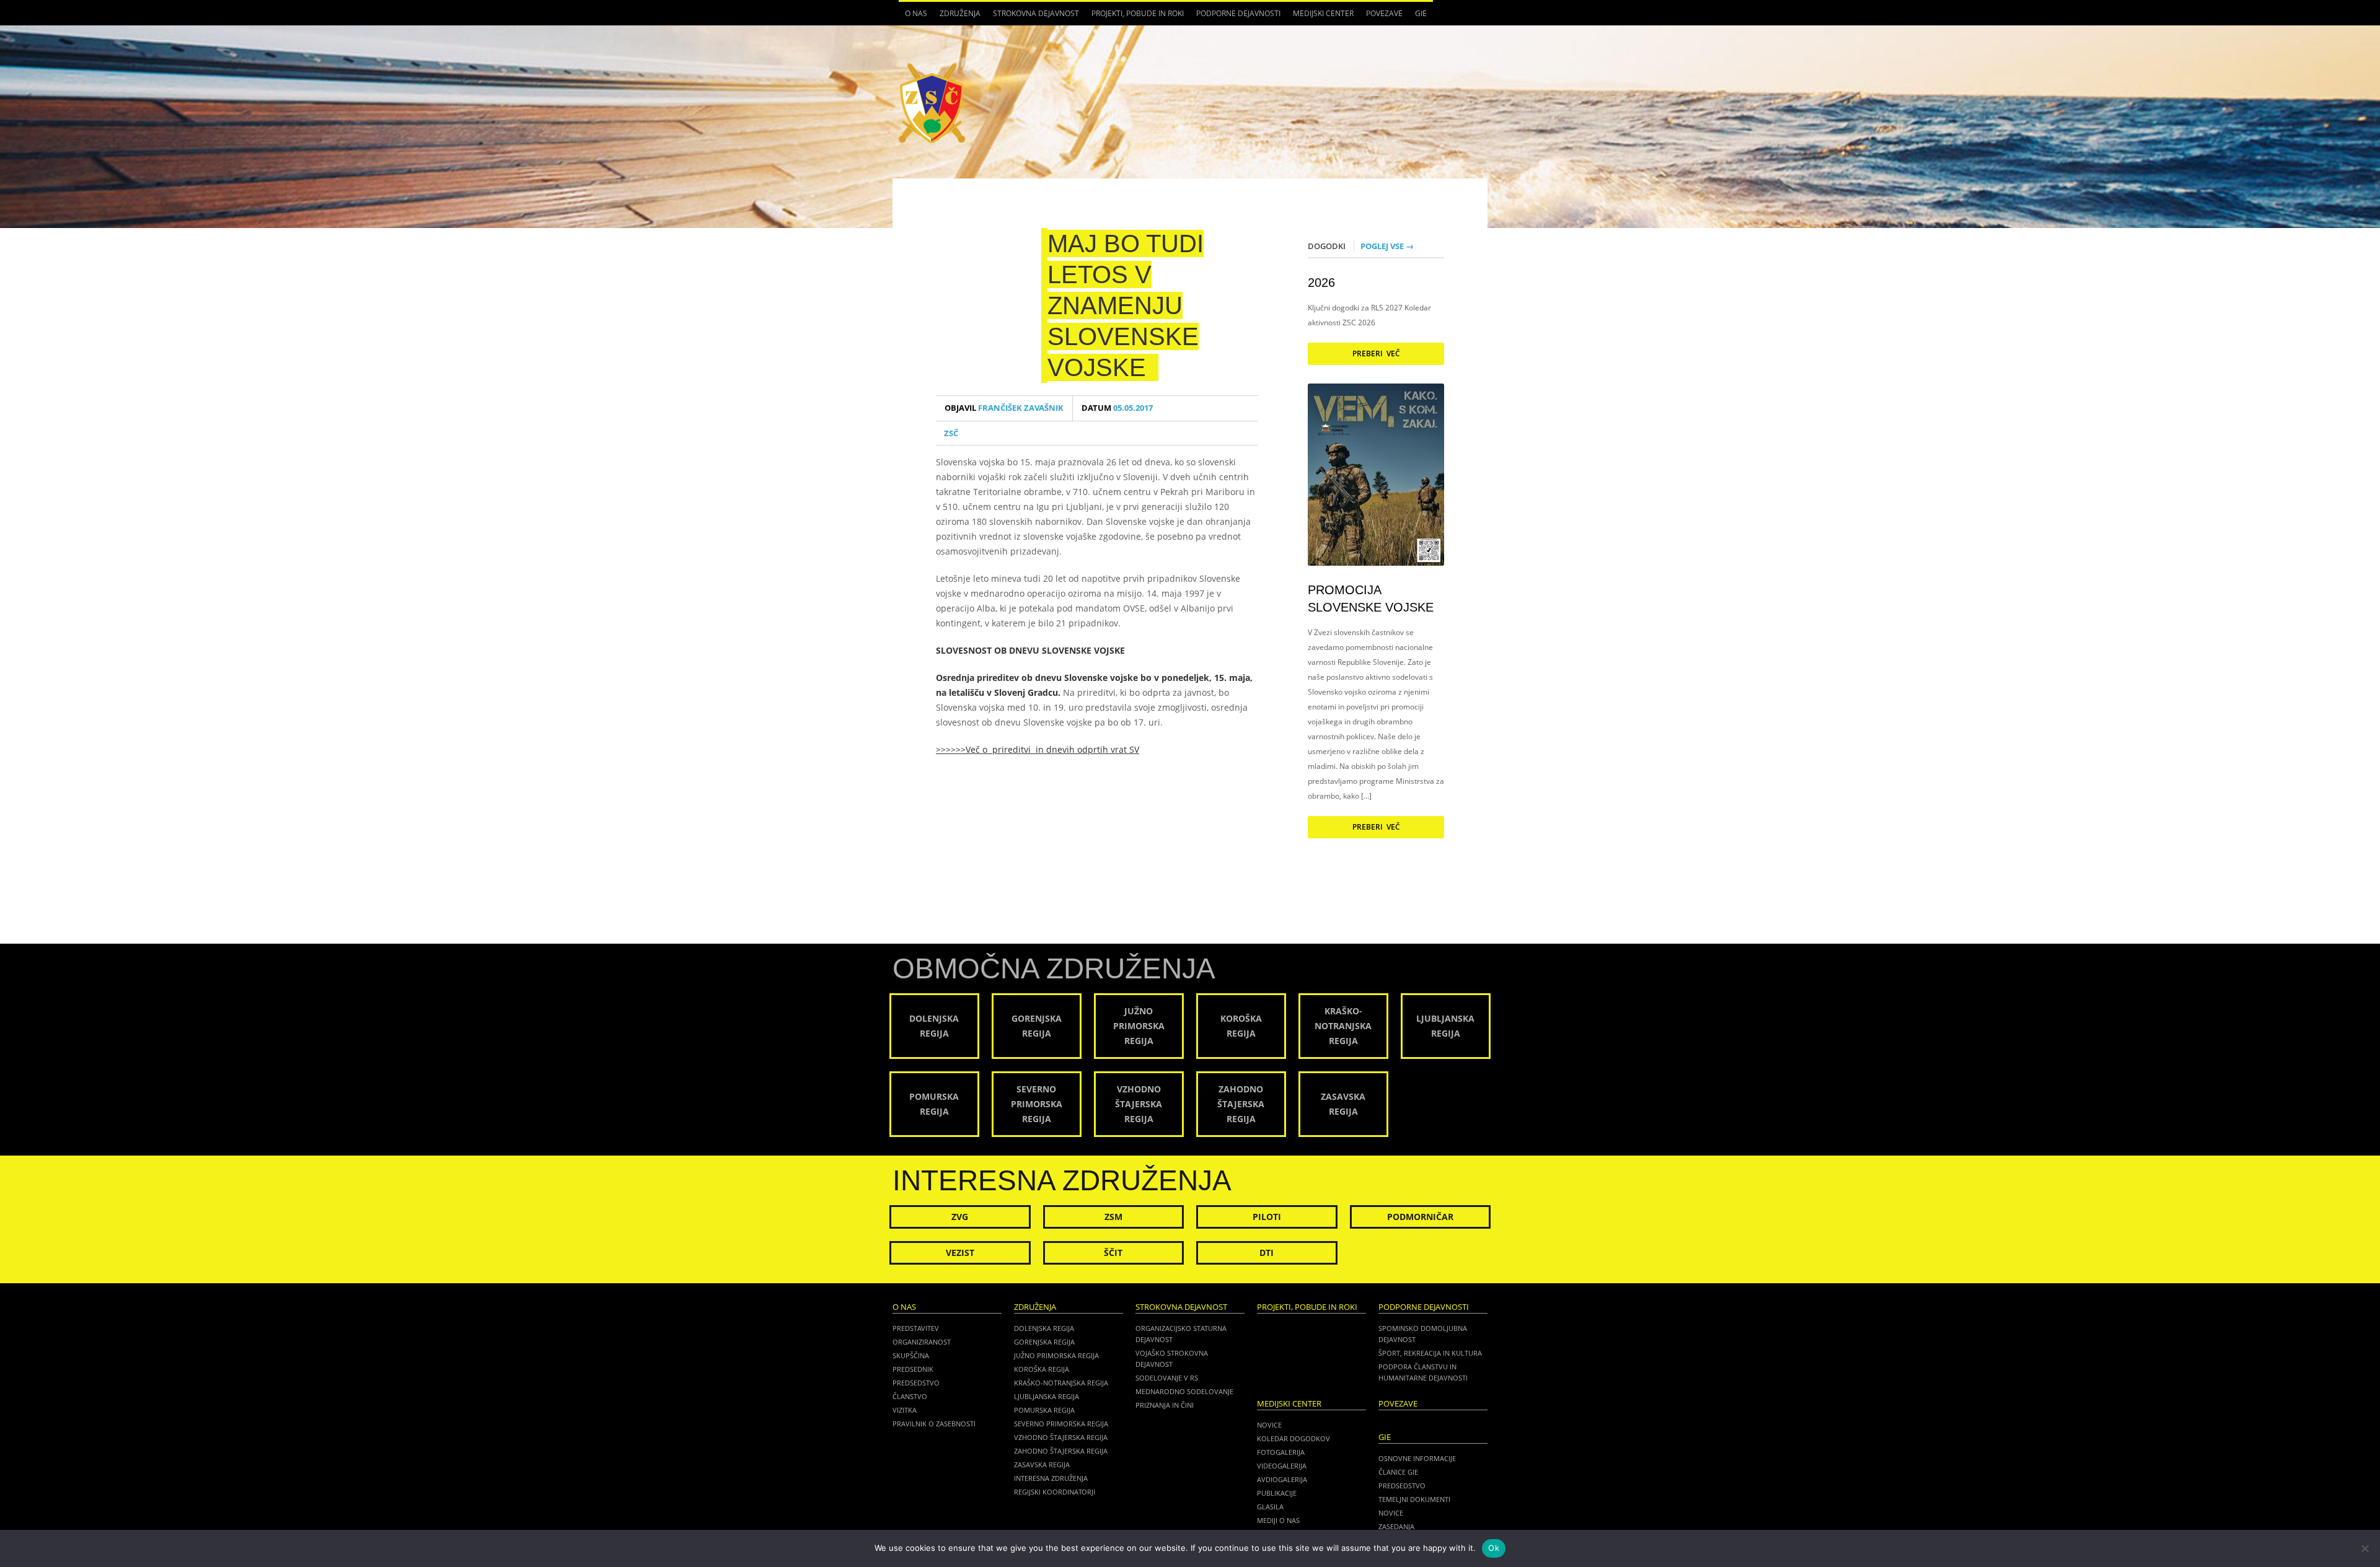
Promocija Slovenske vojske (1371, 599)
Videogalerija (1282, 1466)
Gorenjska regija (1044, 1342)
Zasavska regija (1042, 1464)
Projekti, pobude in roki (1138, 13)
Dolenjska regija (1044, 1328)
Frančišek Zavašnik (1004, 408)
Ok (1494, 1548)
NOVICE (1391, 1513)
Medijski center (1320, 17)
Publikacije (1277, 1493)
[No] (2365, 1548)
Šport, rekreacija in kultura (1430, 1353)
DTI (1267, 1253)
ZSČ (951, 433)
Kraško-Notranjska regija (1061, 1383)
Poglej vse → (1387, 246)
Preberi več (1376, 353)
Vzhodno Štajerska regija (1061, 1437)
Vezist (960, 1253)
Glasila (1270, 1507)
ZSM (1113, 1217)
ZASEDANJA (1396, 1526)
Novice (1269, 1425)
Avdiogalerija (1282, 1479)
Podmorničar (1420, 1217)
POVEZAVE (1384, 13)
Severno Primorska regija (1061, 1424)
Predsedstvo (916, 1383)
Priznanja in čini (1165, 1405)
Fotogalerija (1281, 1452)
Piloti (1267, 1217)
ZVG (960, 1217)
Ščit (1113, 1253)
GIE (1418, 17)
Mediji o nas (1278, 1520)
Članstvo (910, 1396)
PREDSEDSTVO (1402, 1486)
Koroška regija (1042, 1369)
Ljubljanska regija (1047, 1396)
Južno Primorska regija (1056, 1355)
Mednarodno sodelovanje (1184, 1391)
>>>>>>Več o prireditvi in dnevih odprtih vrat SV (1038, 749)
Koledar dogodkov (1294, 1438)
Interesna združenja (1051, 1478)
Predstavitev (916, 1328)
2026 (1321, 283)
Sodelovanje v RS (1167, 1378)
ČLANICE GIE (1398, 1472)
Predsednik (913, 1369)
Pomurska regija (1044, 1410)
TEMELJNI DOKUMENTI (1414, 1499)
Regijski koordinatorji (1055, 1492)
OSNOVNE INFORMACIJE (1417, 1458)
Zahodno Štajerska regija (1061, 1451)
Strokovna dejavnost (1033, 17)
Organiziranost (922, 1342)
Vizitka (905, 1410)
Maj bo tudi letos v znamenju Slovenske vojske (1126, 305)
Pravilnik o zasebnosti (934, 1424)
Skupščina (911, 1355)
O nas (913, 17)
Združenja (957, 17)
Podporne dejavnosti (1235, 17)
